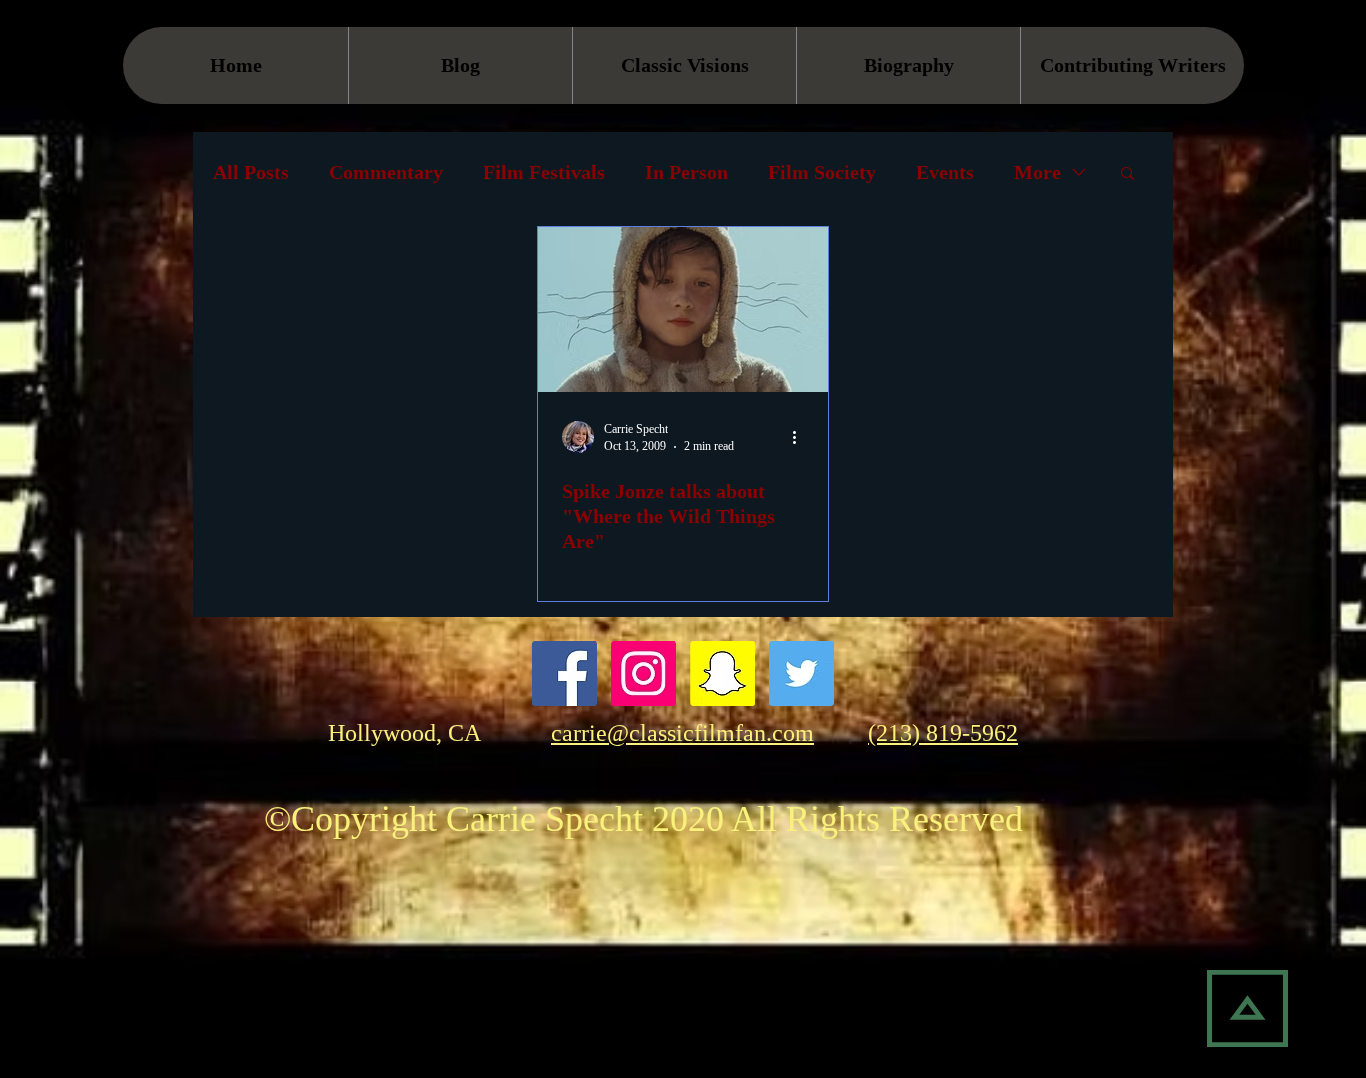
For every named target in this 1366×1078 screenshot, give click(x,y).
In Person (686, 172)
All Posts (251, 172)
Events (945, 172)
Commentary (386, 172)
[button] (1127, 174)
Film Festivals (544, 172)
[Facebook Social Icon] (564, 673)
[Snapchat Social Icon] (722, 673)
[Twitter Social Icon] (801, 673)
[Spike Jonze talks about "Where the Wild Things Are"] (683, 309)
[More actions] (801, 437)
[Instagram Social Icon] (643, 673)
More (1037, 172)
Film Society (822, 172)
